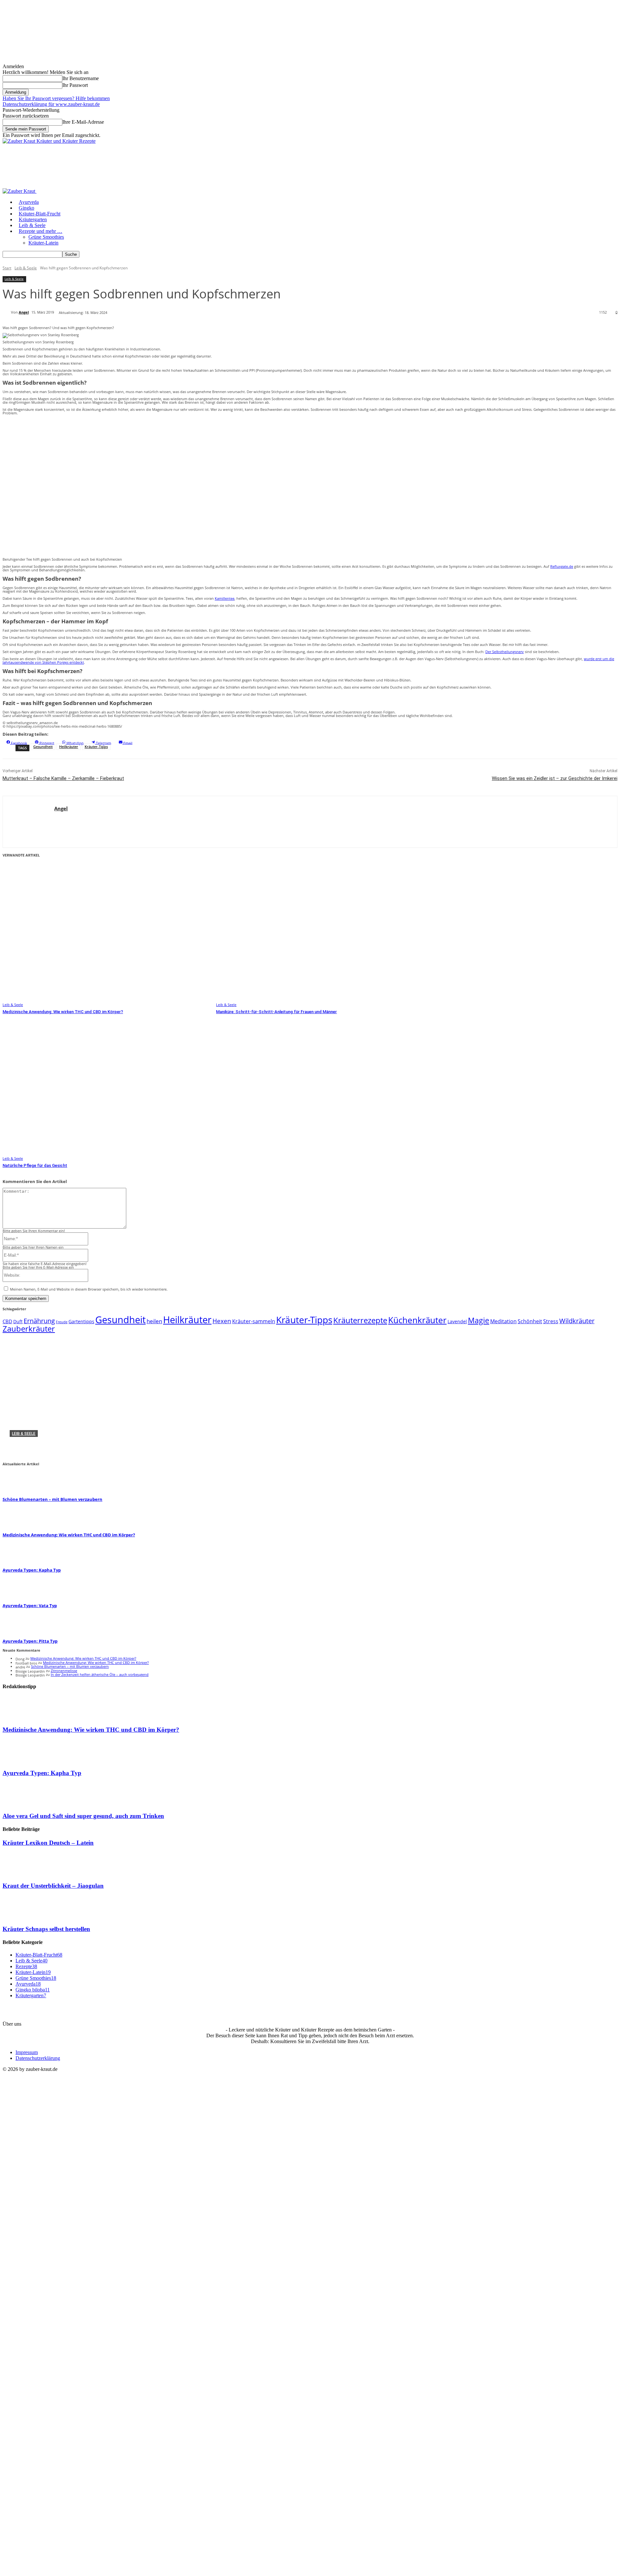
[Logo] (20, 191)
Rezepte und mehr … (41, 231)
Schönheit (530, 1321)
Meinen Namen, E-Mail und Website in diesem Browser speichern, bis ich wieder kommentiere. (89, 1289)
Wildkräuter (577, 1321)
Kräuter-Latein (43, 243)
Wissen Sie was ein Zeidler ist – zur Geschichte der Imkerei (555, 778)
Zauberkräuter (29, 1329)
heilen (154, 1321)
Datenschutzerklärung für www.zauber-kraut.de (51, 104)
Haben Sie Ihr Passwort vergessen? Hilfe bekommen (56, 98)
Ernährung (39, 1321)
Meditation (503, 1321)
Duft (18, 1321)
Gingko (26, 208)
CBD (7, 1321)
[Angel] (7, 312)
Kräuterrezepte (360, 1320)
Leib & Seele (32, 225)
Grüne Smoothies (46, 237)
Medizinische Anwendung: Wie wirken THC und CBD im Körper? (63, 1012)
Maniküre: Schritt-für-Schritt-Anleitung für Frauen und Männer (276, 1012)
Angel (24, 312)
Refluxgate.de (562, 566)
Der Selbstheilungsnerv (505, 652)
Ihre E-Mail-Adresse (83, 122)
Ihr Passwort (75, 85)
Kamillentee (225, 598)
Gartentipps (81, 1321)
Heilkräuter (69, 747)
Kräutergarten (33, 219)
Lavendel (457, 1321)
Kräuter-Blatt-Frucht (40, 214)
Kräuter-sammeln (254, 1321)
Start (7, 268)
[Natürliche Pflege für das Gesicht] (106, 1088)
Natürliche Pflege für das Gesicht (35, 1165)
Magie (479, 1320)
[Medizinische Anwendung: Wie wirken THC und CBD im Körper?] (106, 934)
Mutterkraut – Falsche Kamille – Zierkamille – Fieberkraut (63, 778)
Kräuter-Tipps (96, 747)
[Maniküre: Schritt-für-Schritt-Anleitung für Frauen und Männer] (320, 934)
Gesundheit (43, 747)
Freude (62, 1322)
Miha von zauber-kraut (29, 1452)
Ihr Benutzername (81, 78)
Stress (551, 1321)
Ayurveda (29, 202)
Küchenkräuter (417, 1320)
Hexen (222, 1321)
